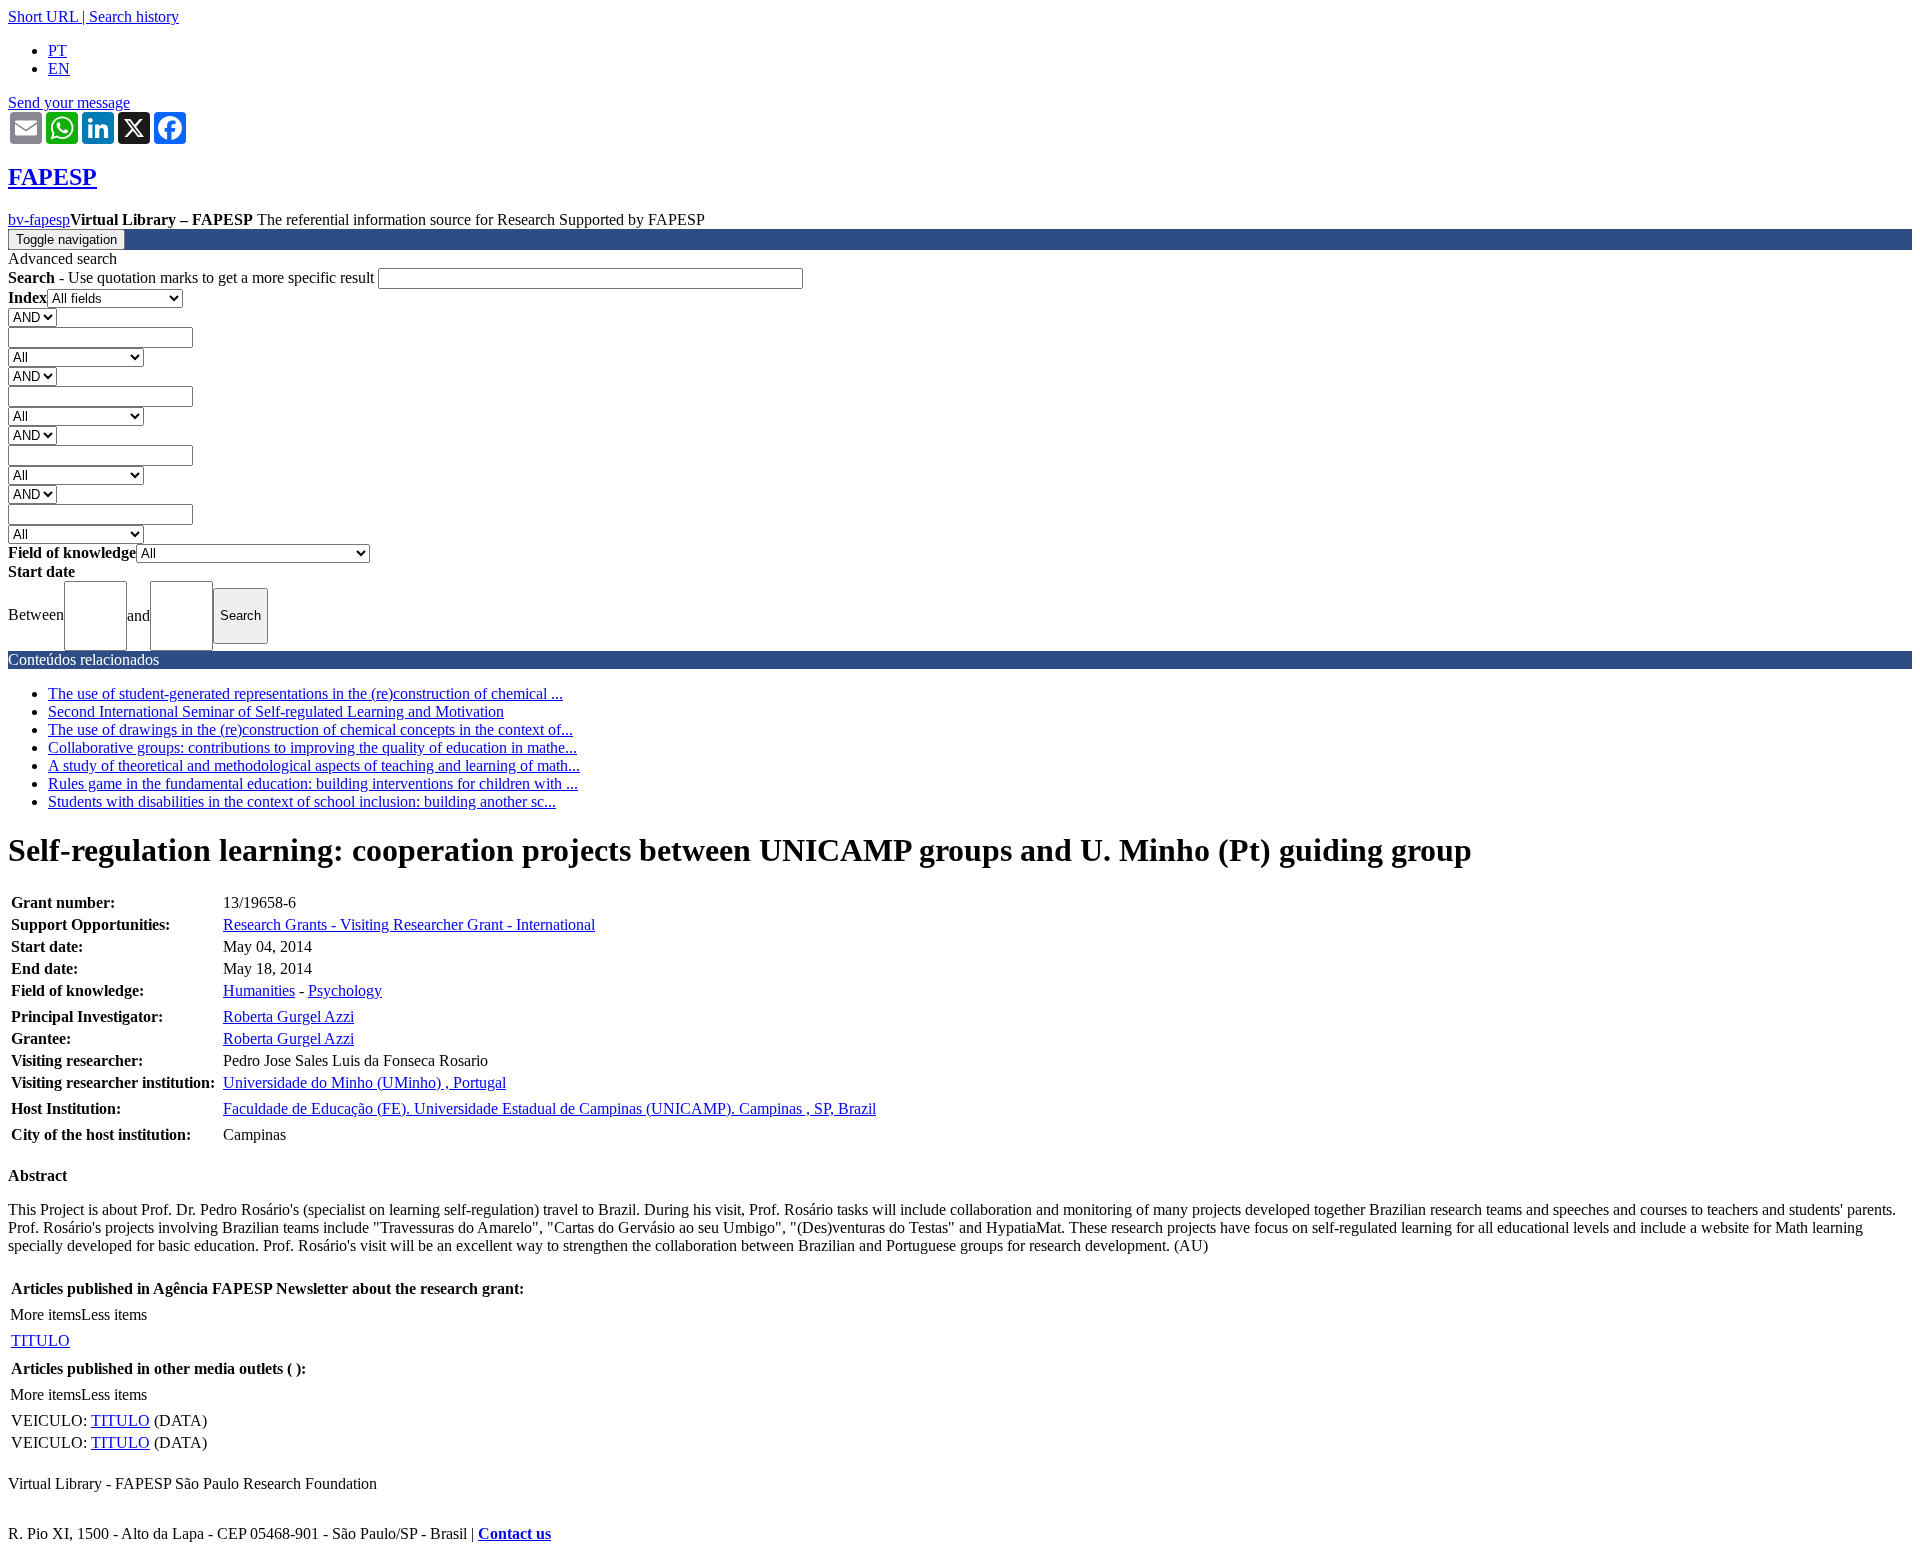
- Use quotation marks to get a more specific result (193, 277)
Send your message (69, 102)
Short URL (43, 16)
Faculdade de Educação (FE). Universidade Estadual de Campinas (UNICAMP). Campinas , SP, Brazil (549, 1108)
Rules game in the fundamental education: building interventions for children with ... (313, 783)
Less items (114, 1314)
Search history (134, 16)
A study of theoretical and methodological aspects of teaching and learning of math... (314, 765)
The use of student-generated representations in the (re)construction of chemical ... (305, 693)
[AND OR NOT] (32, 316)
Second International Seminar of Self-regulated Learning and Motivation (276, 711)
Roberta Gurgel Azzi (288, 1016)
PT (57, 50)
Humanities (259, 990)
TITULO (40, 1340)
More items (45, 1314)
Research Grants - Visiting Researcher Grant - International (409, 924)
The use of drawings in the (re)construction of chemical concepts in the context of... (310, 729)
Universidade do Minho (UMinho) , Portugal (364, 1082)
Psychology (345, 990)
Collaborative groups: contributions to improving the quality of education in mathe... (312, 747)
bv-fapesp (39, 219)
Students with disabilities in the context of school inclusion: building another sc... (302, 801)
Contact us (514, 1533)
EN (59, 68)
